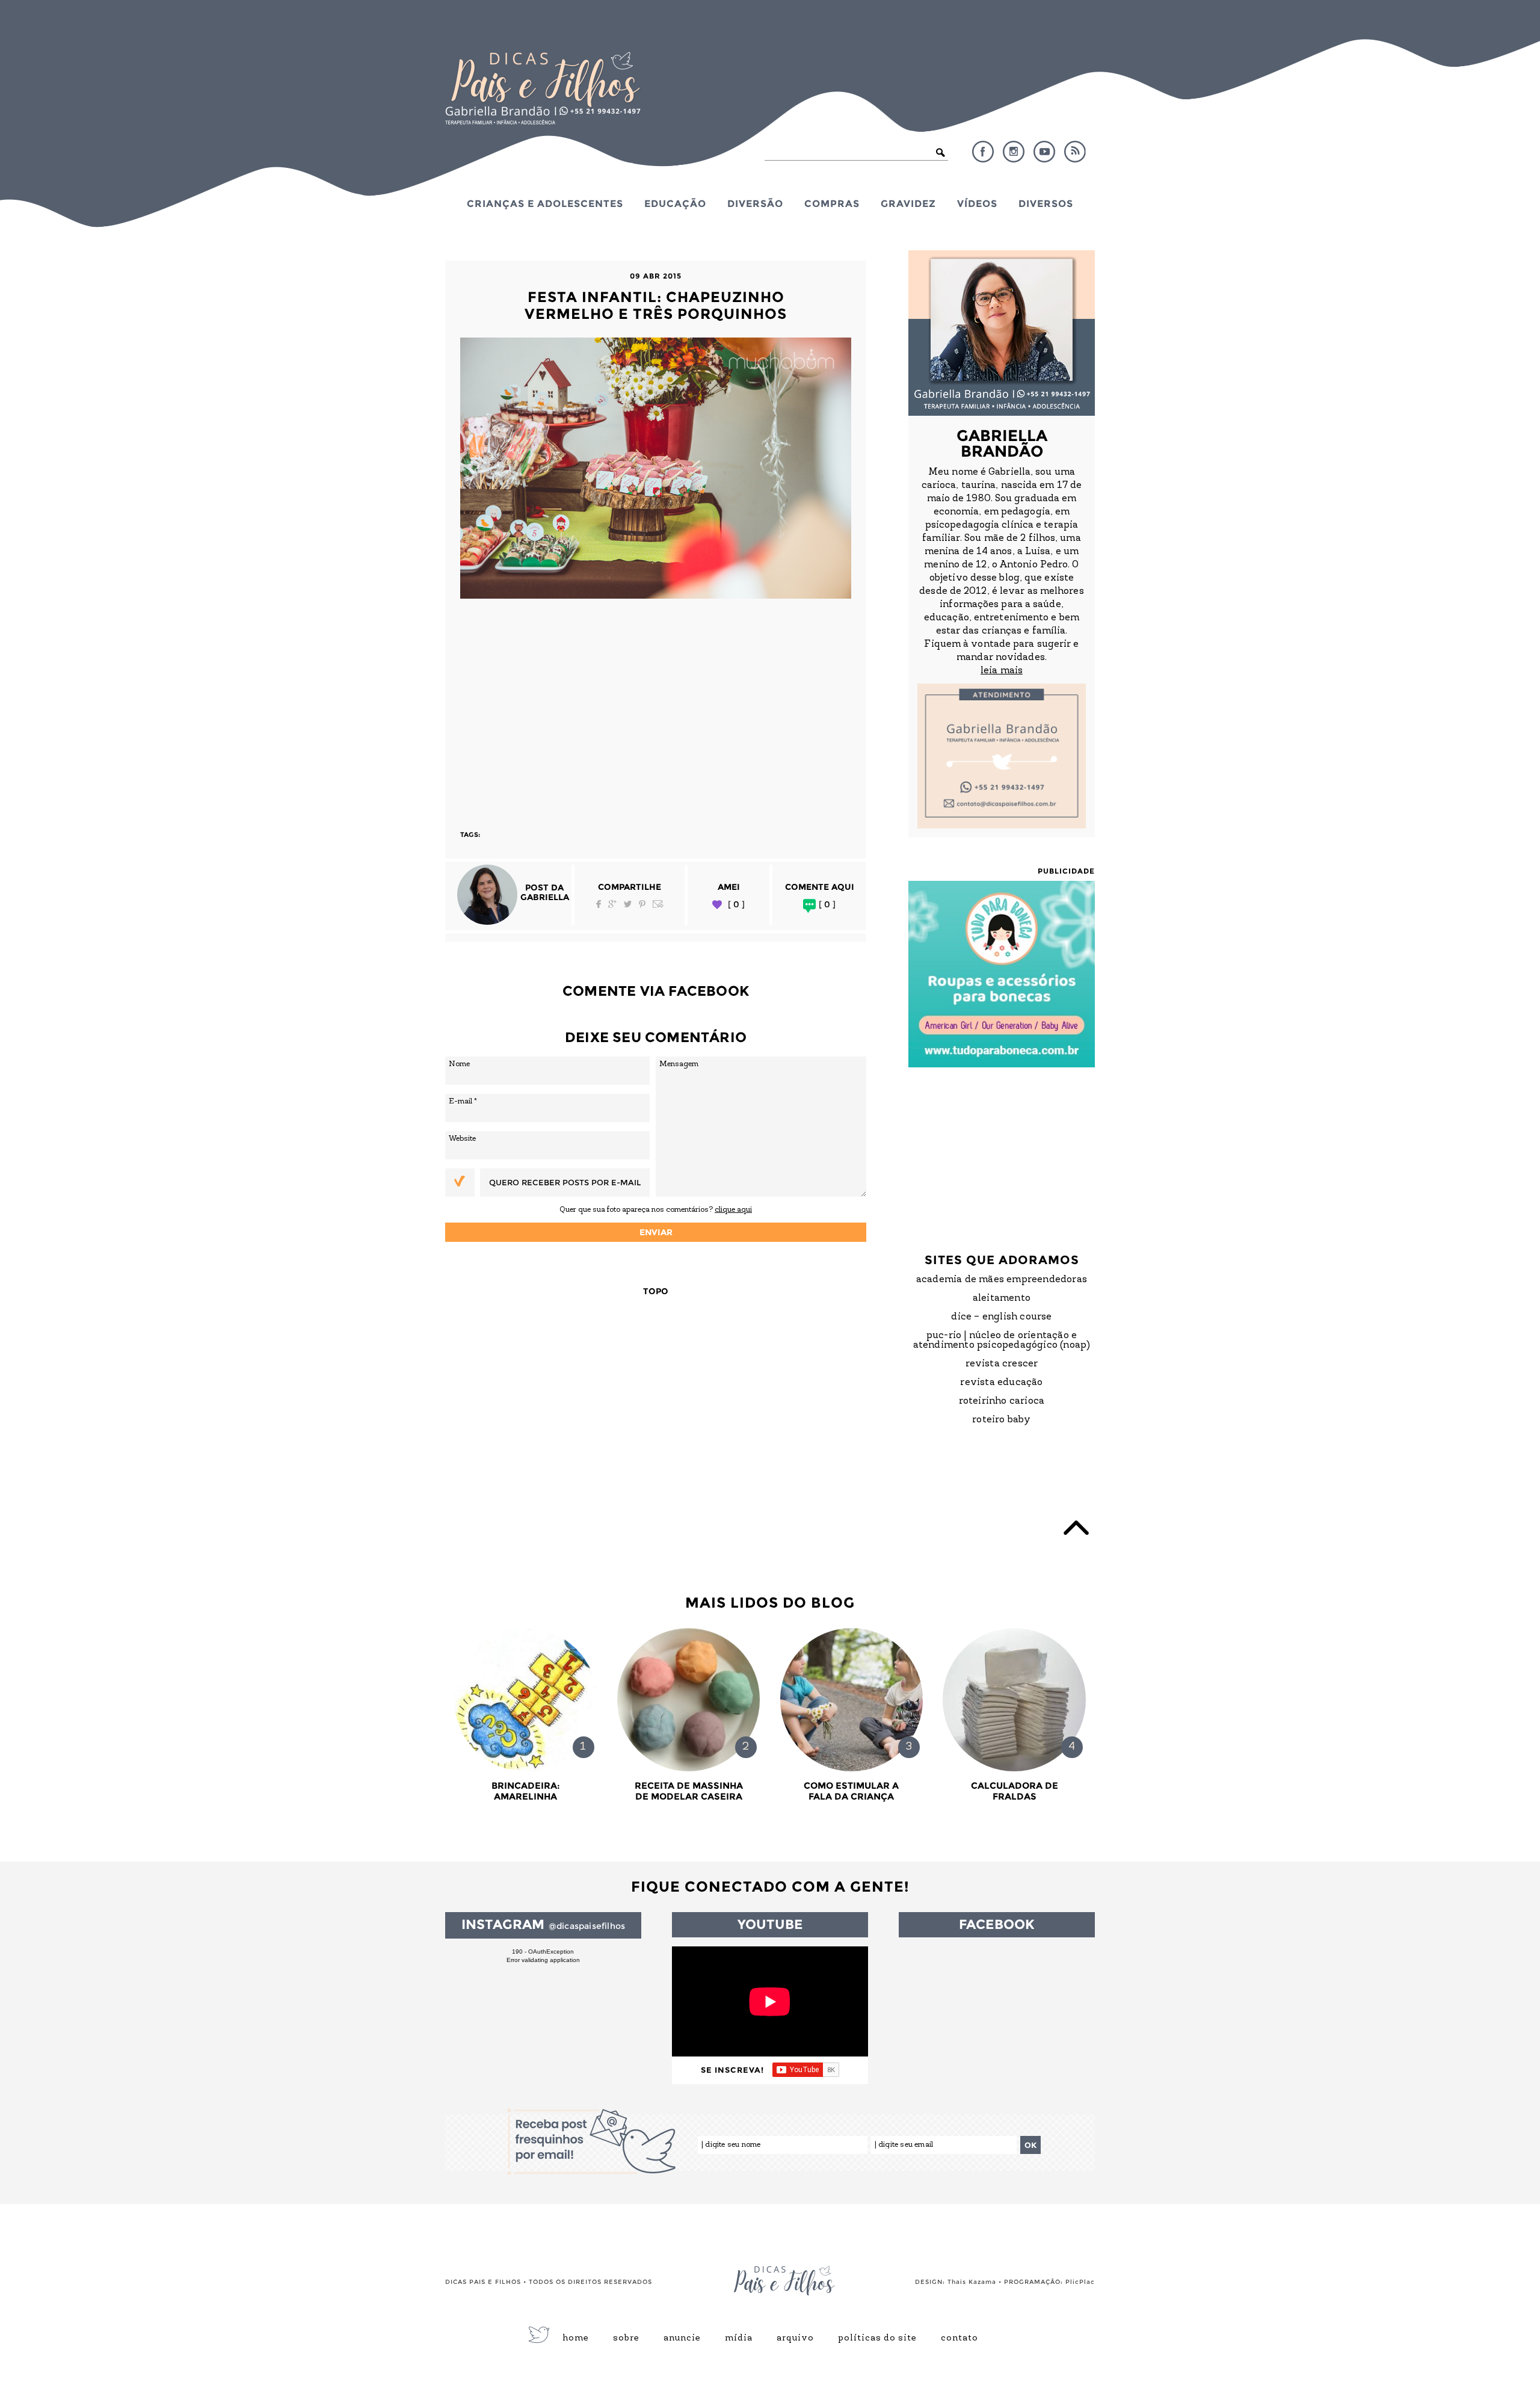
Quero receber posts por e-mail (565, 1182)
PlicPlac (1080, 2282)
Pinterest (642, 904)
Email (658, 904)
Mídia (739, 2339)
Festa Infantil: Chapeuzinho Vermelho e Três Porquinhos (656, 305)
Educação (675, 203)
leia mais (1002, 671)
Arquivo (795, 2339)
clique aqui (733, 1210)
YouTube (1044, 152)
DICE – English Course (1001, 1317)
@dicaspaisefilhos (587, 1926)
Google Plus (612, 904)
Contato (959, 2339)
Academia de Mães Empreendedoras (1002, 1280)
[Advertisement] (656, 709)
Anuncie (682, 2339)
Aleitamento (1002, 1298)
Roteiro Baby (1001, 1420)
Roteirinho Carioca (1002, 1401)
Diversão (755, 203)
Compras (832, 203)
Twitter (628, 904)
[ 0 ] (736, 905)
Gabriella (545, 897)
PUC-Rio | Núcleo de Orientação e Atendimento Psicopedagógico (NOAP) (1002, 1341)
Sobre (626, 2339)
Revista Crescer (1002, 1364)
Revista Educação (1001, 1383)
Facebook (983, 152)
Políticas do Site (877, 2339)
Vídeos (977, 203)
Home (576, 2339)
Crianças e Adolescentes (545, 203)
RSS (1075, 152)
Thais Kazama (972, 2282)
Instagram (1014, 152)
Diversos (1046, 203)
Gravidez (908, 203)
